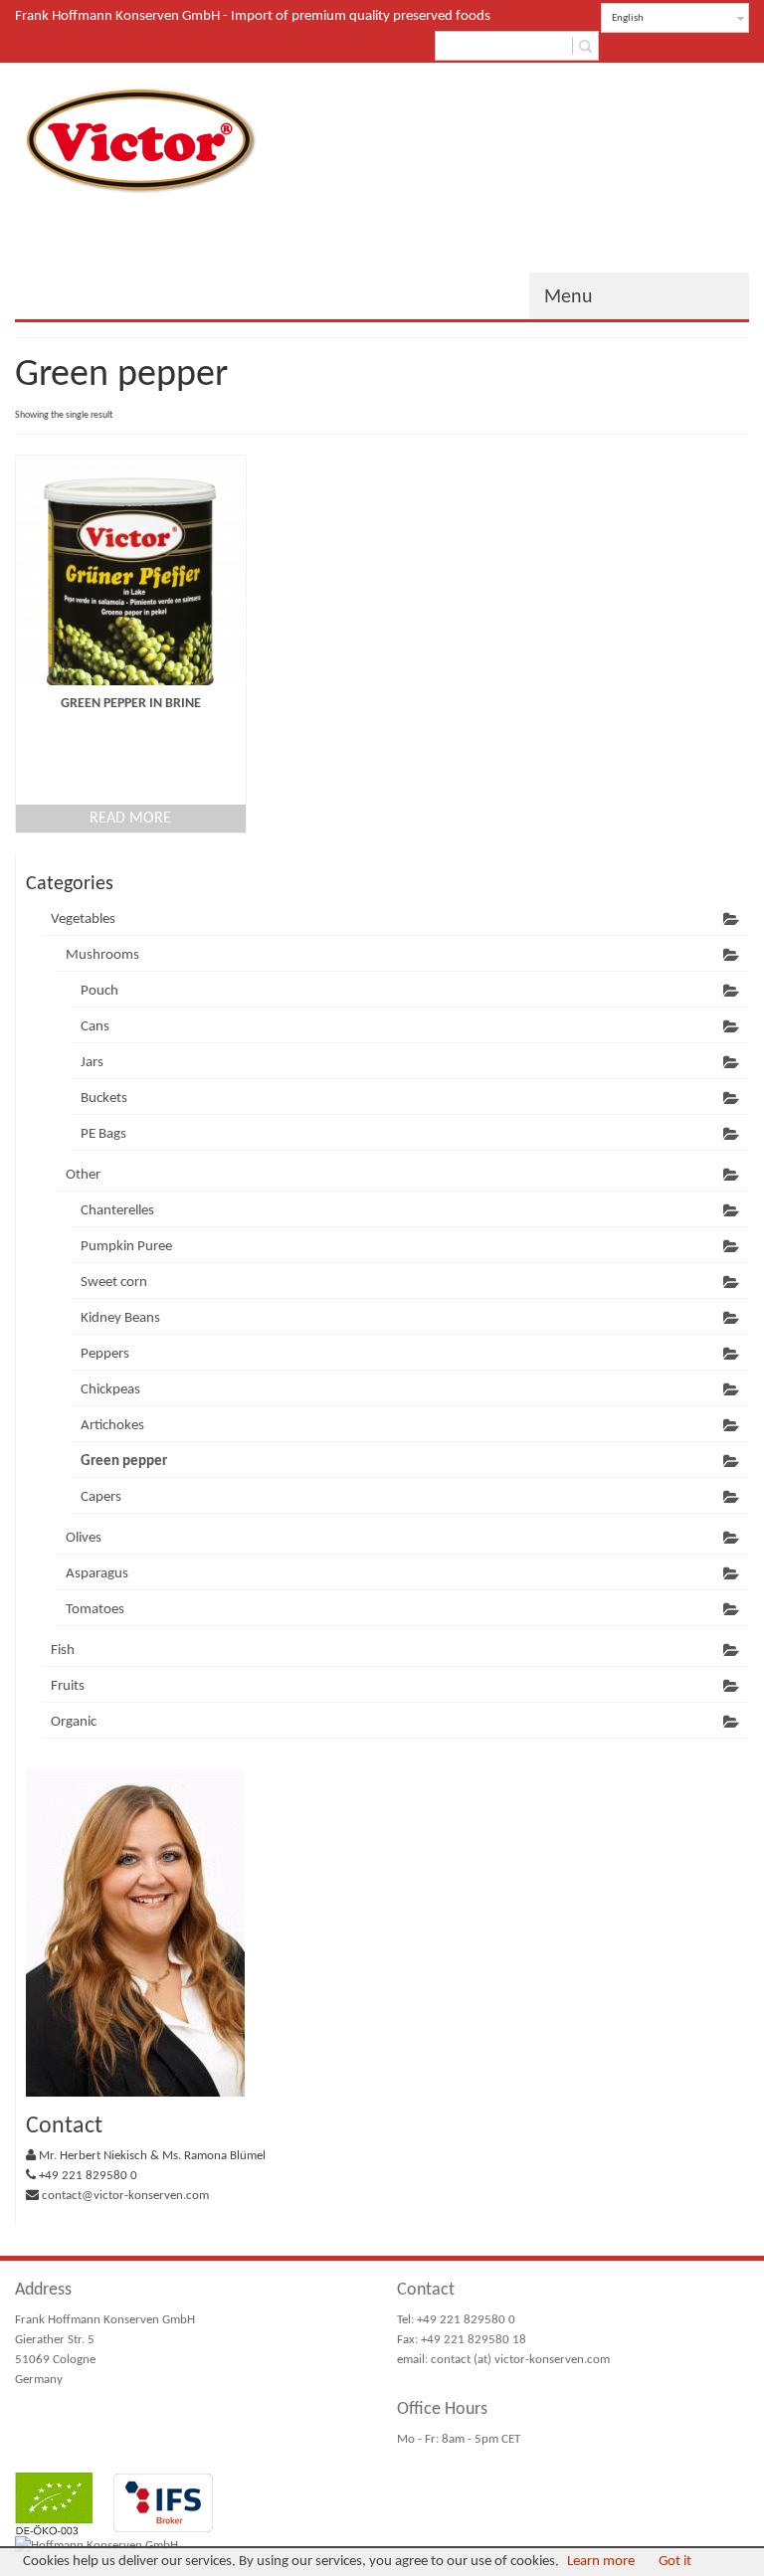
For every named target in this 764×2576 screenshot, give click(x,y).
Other (83, 1175)
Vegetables (83, 920)
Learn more (601, 2562)
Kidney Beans (120, 1318)
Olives (84, 1538)
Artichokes (112, 1426)
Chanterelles (117, 1211)
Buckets (104, 1099)
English (628, 18)
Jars (92, 1063)
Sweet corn (114, 1283)
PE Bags (103, 1134)
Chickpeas (110, 1390)
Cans (95, 1027)
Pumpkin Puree (126, 1247)
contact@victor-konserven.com (125, 2196)
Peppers (105, 1354)
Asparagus (97, 1574)
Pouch (99, 991)
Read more (130, 819)
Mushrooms (102, 955)
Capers (101, 1497)
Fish (63, 1651)
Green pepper (124, 1462)
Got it (675, 2562)
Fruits (68, 1686)
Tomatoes (95, 1610)
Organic (74, 1722)
